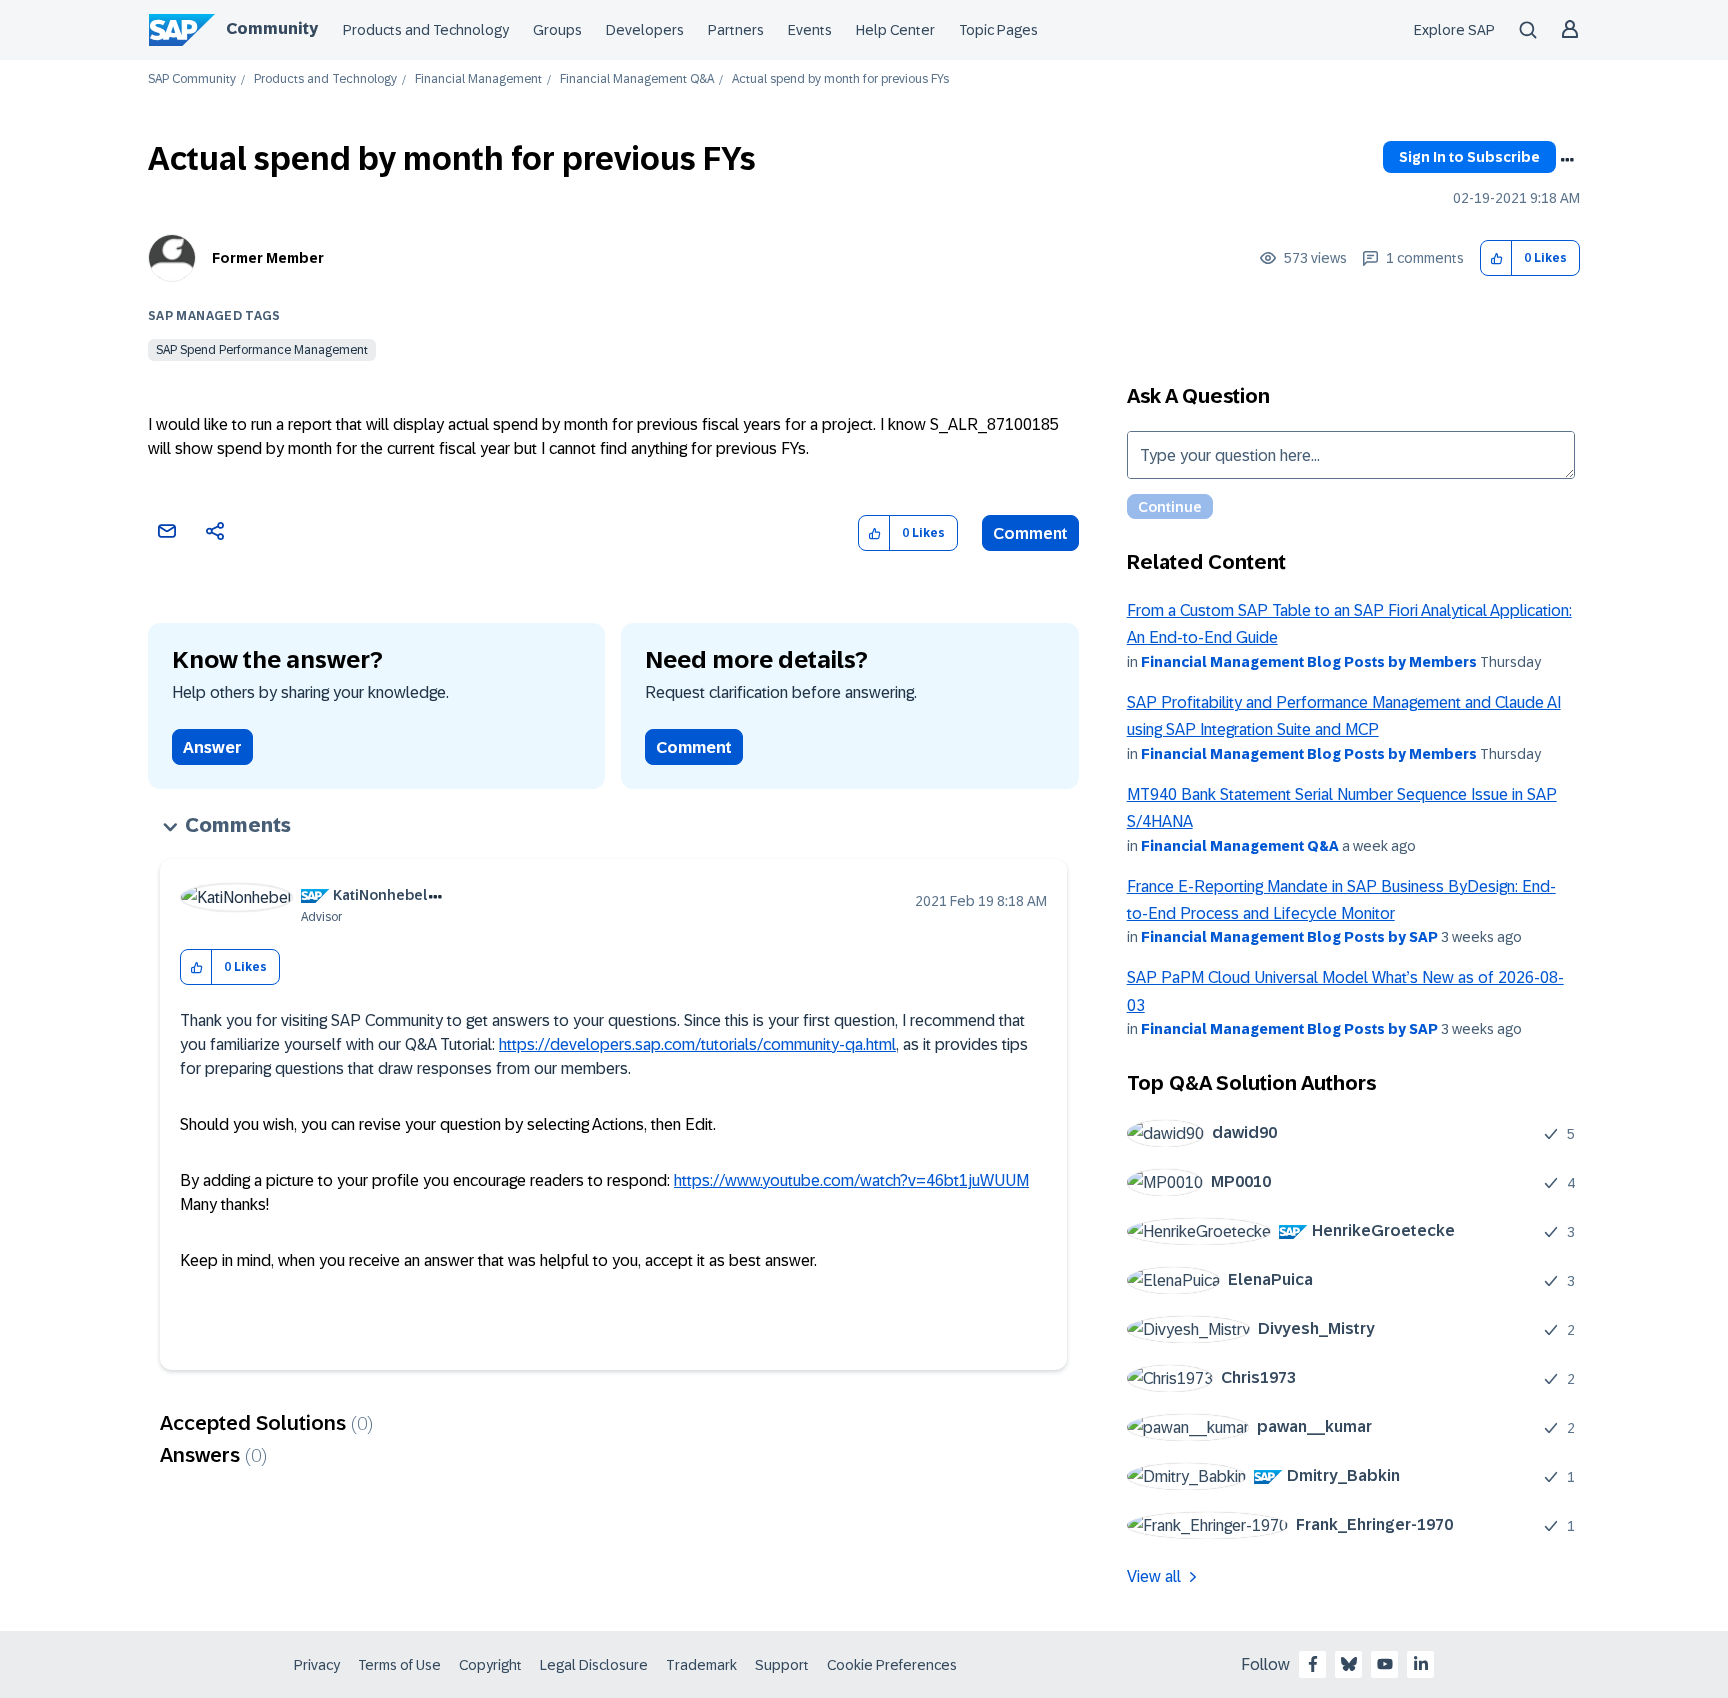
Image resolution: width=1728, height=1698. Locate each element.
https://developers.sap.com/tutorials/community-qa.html (697, 1044)
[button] (1496, 258)
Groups (557, 30)
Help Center (895, 30)
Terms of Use (399, 1665)
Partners (736, 30)
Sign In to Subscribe (1469, 157)
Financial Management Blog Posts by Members (1309, 662)
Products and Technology (426, 30)
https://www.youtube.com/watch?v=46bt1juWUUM (851, 1180)
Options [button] (1567, 160)
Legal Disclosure (594, 1665)
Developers (645, 30)
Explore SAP (1454, 30)
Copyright (490, 1665)
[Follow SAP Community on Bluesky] (1349, 1664)
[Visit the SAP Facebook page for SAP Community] (1313, 1664)
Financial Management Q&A (637, 79)
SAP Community (192, 79)
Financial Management (478, 79)
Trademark (701, 1665)
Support (782, 1665)
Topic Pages (998, 30)
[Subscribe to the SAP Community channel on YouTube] (1385, 1664)
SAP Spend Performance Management (262, 350)
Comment (1030, 533)
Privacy (317, 1665)
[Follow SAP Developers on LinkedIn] (1421, 1664)
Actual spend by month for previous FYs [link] (840, 79)
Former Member (268, 258)
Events (810, 30)
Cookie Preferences (892, 1665)
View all (1154, 1576)
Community (272, 28)
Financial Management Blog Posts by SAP (1289, 937)
